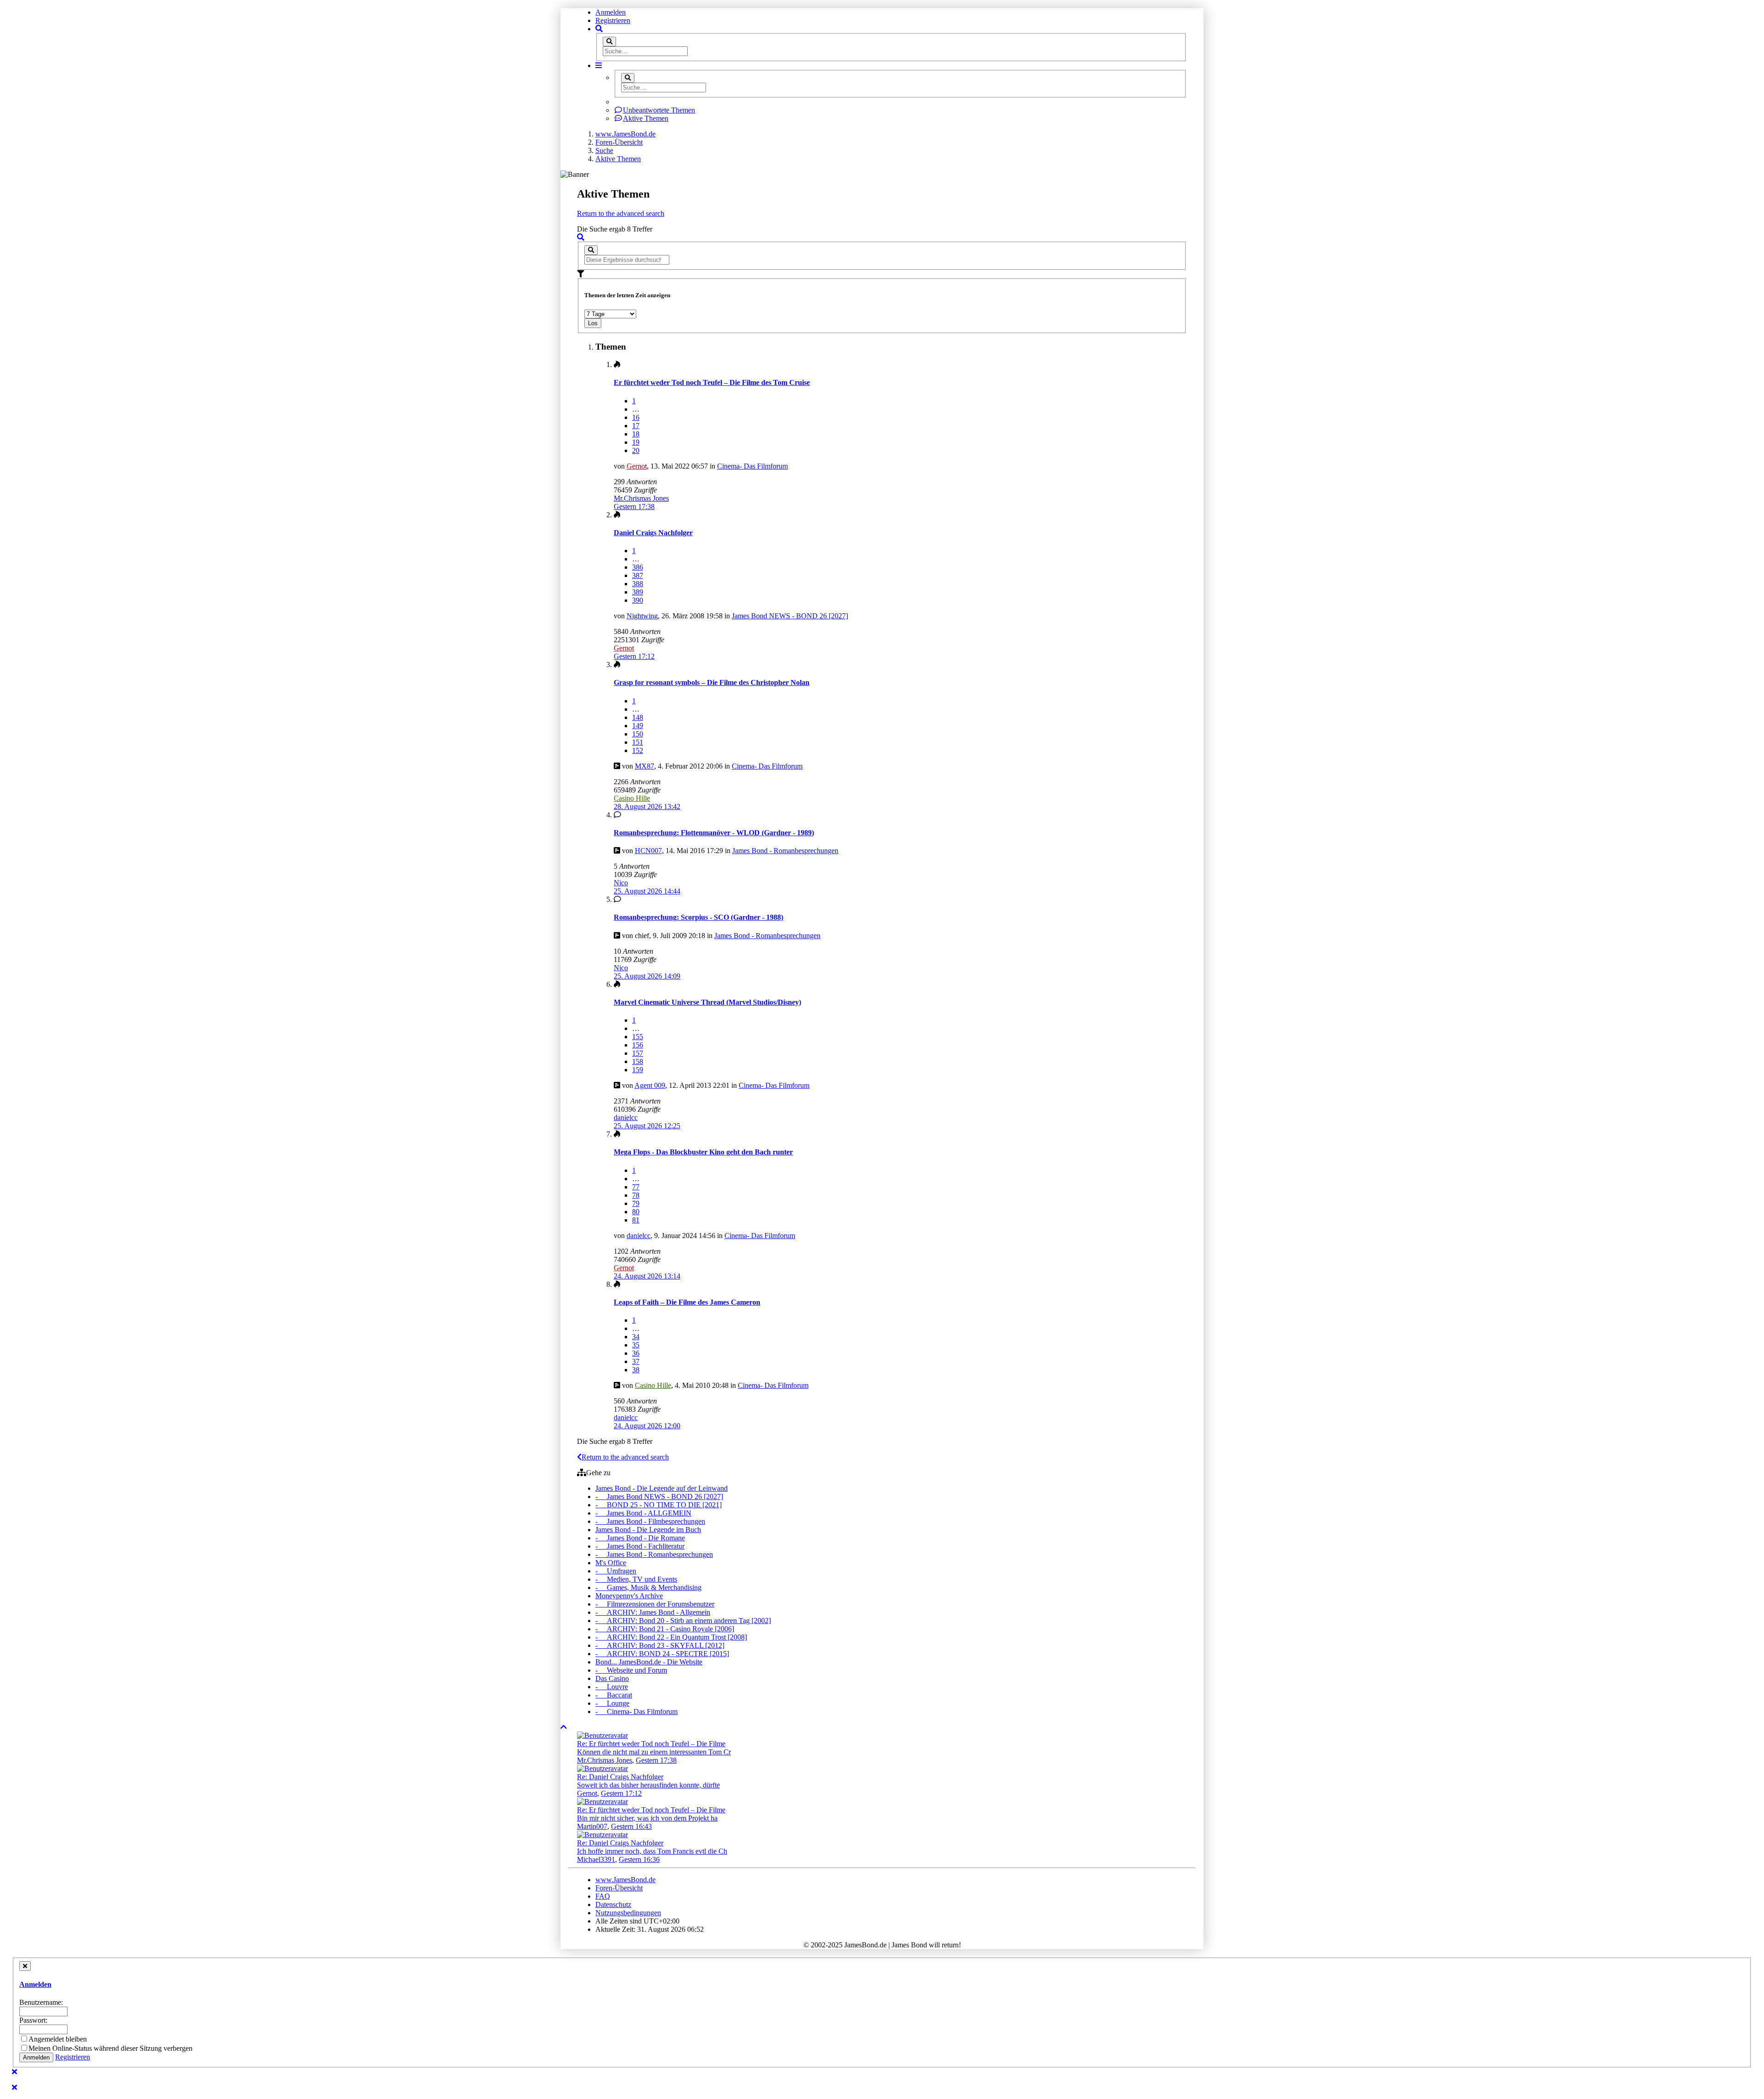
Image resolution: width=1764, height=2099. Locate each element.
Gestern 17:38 (656, 1760)
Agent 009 (650, 1085)
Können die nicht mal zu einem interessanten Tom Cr (654, 1752)
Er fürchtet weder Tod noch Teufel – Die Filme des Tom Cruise (712, 382)
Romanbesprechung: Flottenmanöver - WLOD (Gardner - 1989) (714, 833)
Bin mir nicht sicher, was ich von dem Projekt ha (647, 1818)
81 (636, 1220)
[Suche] (609, 42)
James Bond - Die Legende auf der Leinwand (661, 1488)
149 (638, 726)
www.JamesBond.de (625, 1880)
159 (638, 1070)
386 (638, 567)
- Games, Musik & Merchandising (648, 1587)
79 (636, 1203)
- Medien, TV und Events (636, 1579)
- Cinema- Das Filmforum (636, 1711)
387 (638, 575)
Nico (621, 883)
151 (638, 742)
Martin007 (592, 1826)
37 (636, 1361)
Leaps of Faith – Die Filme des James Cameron (687, 1302)
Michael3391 (596, 1859)
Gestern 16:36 (639, 1859)
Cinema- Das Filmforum (752, 466)
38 (636, 1370)
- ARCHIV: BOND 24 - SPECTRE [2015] (662, 1654)
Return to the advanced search (621, 213)
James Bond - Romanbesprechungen (785, 851)
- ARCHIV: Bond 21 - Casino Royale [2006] (665, 1629)
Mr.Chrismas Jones (641, 498)
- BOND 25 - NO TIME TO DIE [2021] (659, 1505)
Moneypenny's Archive (629, 1596)
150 (638, 734)
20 (636, 450)
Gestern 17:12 (621, 1793)
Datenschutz (613, 1904)
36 (636, 1353)
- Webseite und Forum (631, 1670)
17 (636, 426)
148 (638, 717)
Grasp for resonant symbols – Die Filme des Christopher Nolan (712, 682)
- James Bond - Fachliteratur (640, 1546)
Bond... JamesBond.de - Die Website (649, 1662)
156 (638, 1045)
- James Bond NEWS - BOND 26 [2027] (659, 1496)
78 (636, 1195)
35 (636, 1345)
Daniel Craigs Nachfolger (653, 533)
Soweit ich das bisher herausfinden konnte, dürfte (648, 1785)
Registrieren (613, 20)
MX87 (645, 766)
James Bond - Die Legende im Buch (648, 1530)
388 (638, 584)
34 (636, 1337)
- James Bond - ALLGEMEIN (643, 1513)
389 (638, 592)
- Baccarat (614, 1695)
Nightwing (642, 616)
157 (638, 1053)
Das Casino (612, 1678)
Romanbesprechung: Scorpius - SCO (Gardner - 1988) (698, 917)
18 (636, 434)
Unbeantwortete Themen (659, 110)
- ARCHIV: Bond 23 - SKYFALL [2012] (660, 1645)
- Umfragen (616, 1571)
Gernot (637, 466)
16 (636, 417)
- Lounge (612, 1703)
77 (636, 1187)
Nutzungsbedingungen (628, 1913)
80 (636, 1212)
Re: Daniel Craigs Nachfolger (620, 1777)
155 (638, 1037)
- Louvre (612, 1687)
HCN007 (648, 851)
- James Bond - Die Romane (640, 1538)
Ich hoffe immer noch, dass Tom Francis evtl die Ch (652, 1851)
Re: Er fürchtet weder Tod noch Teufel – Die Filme (651, 1744)
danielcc (626, 1117)
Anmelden (611, 12)
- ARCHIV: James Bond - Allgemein (653, 1612)
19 (636, 442)
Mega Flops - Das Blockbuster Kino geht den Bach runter (703, 1152)
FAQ (603, 1896)
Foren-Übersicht (619, 1888)
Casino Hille (632, 798)
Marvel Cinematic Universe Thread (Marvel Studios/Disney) (707, 1002)
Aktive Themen (646, 118)
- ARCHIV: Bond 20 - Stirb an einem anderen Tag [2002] (683, 1621)
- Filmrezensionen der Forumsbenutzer (655, 1604)
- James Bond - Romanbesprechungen (654, 1554)
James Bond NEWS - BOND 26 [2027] (790, 616)
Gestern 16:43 (631, 1826)
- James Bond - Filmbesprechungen (650, 1521)
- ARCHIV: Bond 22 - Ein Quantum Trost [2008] (671, 1637)
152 (638, 750)
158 (638, 1061)
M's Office (611, 1563)
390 (638, 600)
